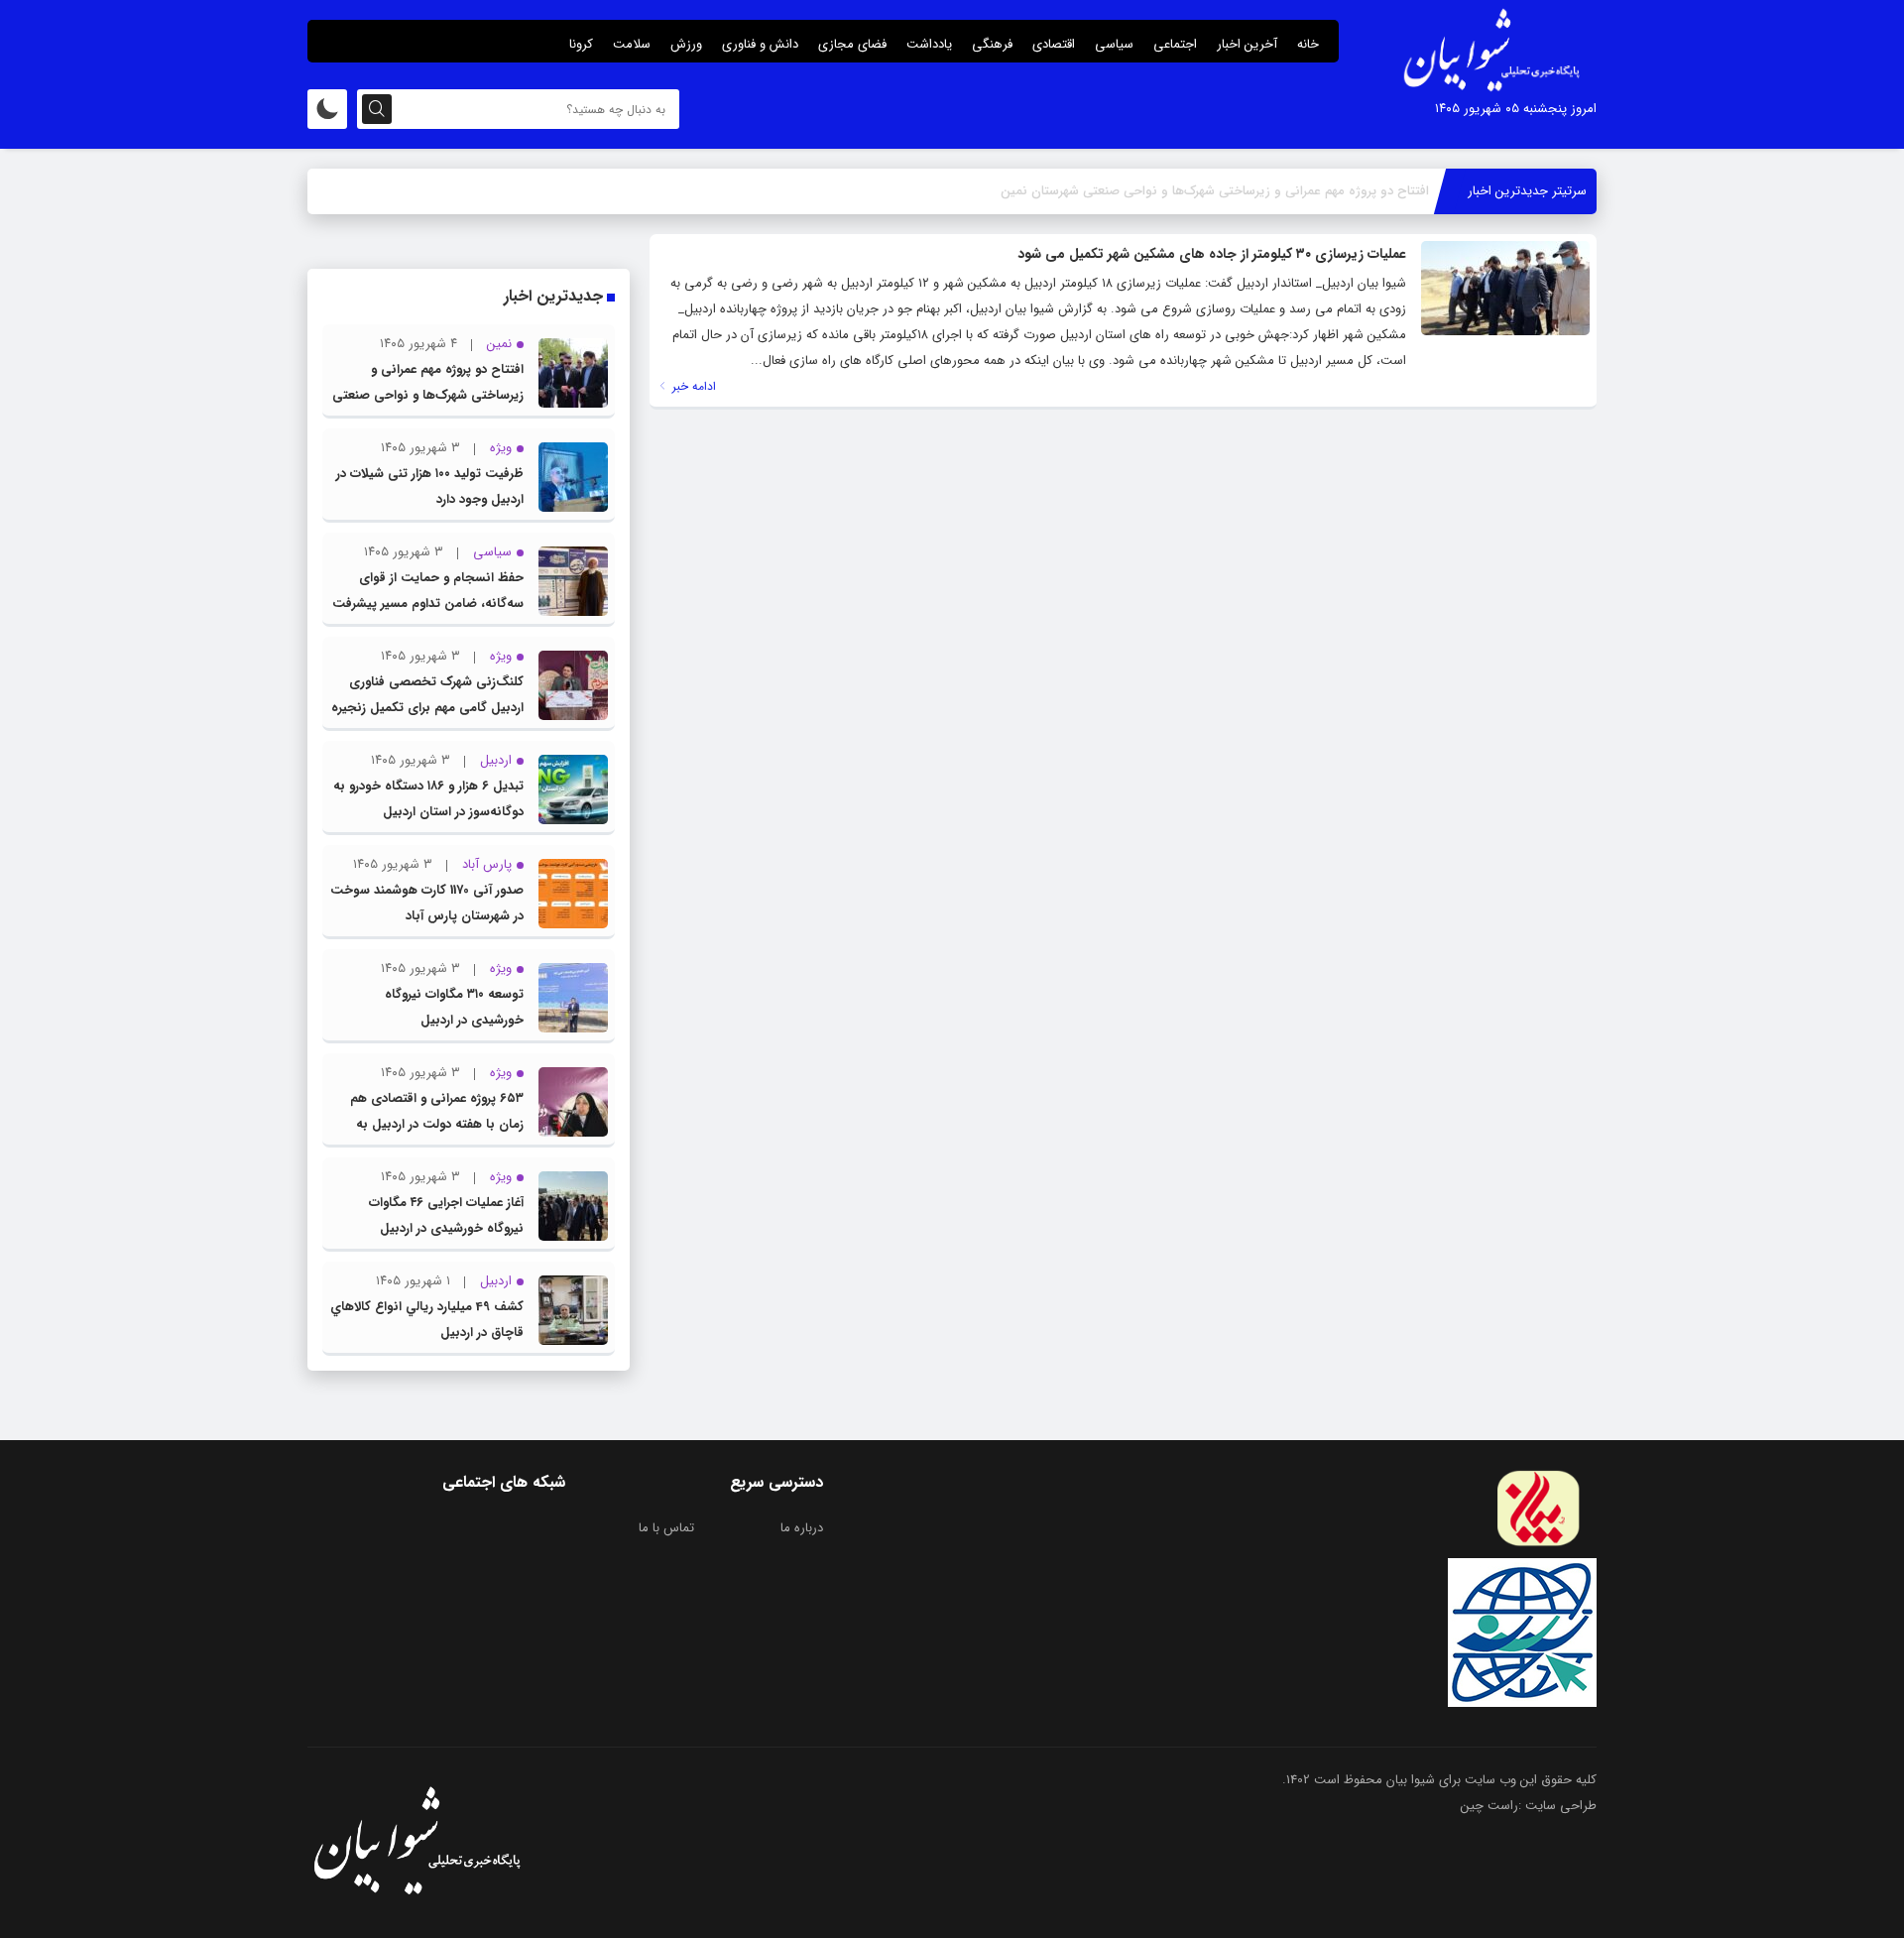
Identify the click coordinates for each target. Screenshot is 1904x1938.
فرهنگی (992, 44)
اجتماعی (1175, 44)
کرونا (581, 44)
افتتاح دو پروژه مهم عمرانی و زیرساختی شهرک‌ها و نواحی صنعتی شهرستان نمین (428, 395)
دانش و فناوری (760, 44)
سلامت (632, 44)
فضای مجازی (852, 44)
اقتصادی (1054, 44)
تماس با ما (666, 1528)
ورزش (686, 44)
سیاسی (1114, 44)
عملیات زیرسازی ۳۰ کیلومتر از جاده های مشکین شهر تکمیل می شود (1212, 254)
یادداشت (929, 44)
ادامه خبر (692, 386)
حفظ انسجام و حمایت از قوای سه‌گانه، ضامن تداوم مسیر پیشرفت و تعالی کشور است (428, 604)
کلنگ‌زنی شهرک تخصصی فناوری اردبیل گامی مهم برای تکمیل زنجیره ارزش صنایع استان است (427, 708)
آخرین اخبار (1247, 44)
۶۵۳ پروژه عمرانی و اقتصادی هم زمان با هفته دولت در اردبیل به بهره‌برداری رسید (437, 1124)
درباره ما (802, 1528)
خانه (1308, 44)
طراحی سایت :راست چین (1529, 1806)
